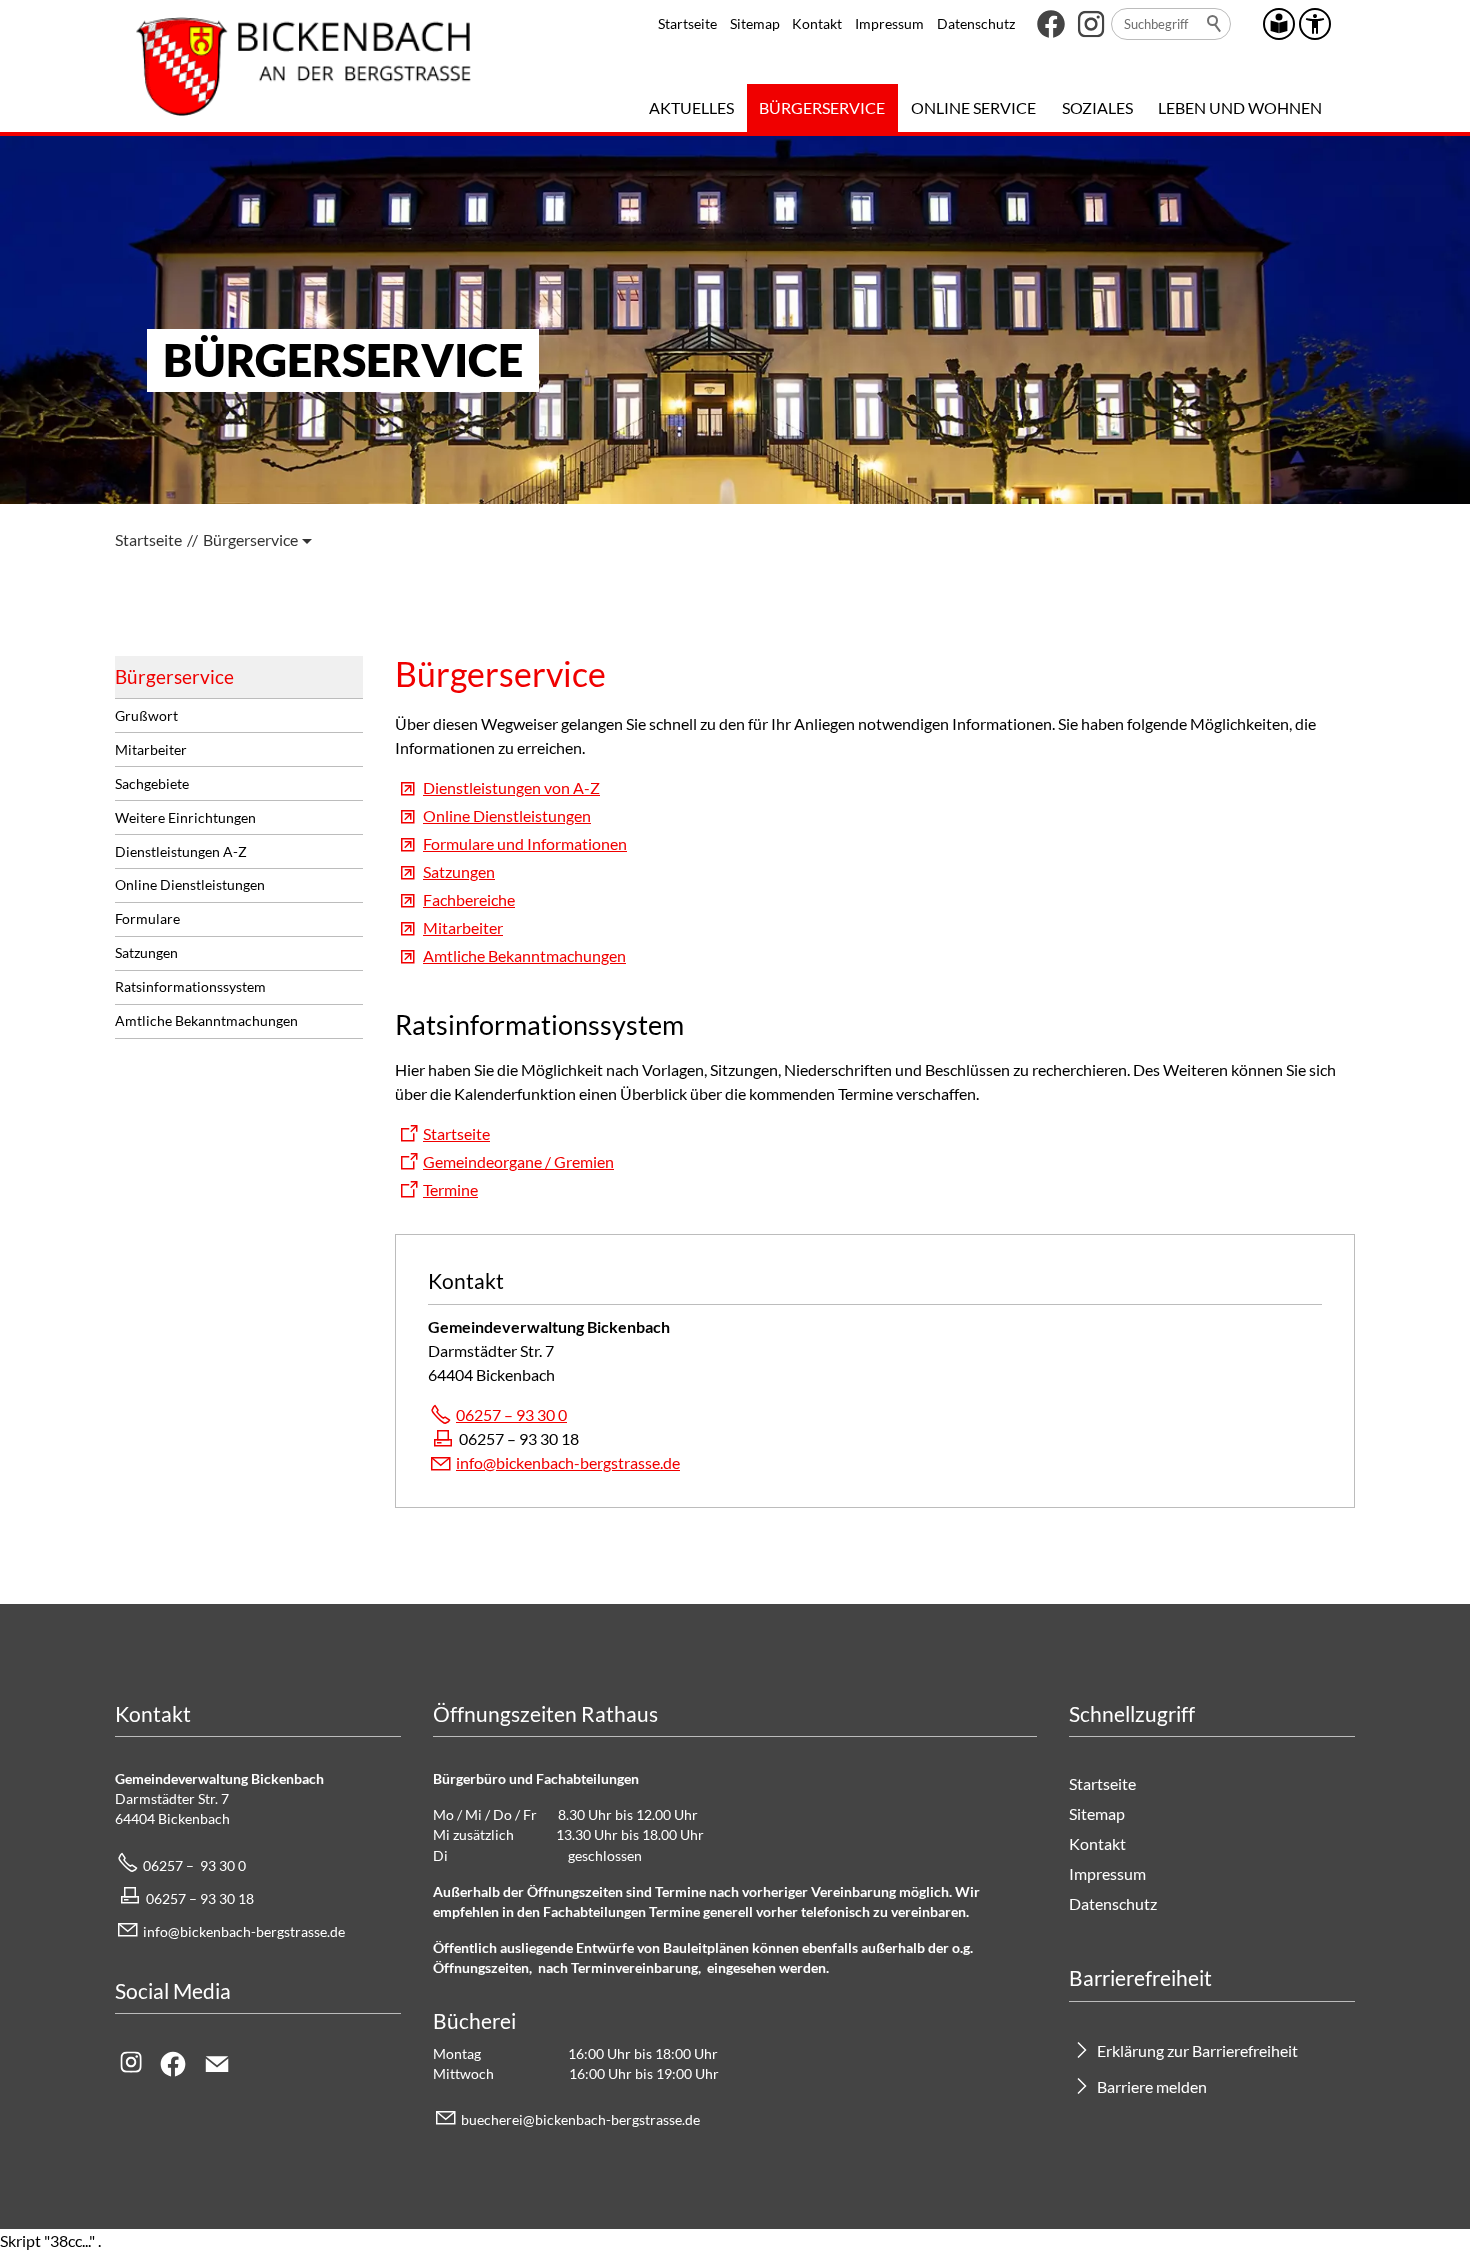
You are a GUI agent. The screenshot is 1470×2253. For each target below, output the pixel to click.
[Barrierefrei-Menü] (1315, 24)
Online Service (973, 107)
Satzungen (146, 952)
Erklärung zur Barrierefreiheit (1197, 2050)
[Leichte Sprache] (1279, 24)
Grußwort (146, 715)
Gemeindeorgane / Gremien (518, 1161)
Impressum (889, 23)
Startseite (687, 23)
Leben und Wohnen (1240, 107)
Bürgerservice (822, 107)
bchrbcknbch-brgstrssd (577, 2119)
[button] (1051, 24)
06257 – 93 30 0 (511, 1414)
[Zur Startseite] (303, 66)
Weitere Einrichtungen (185, 817)
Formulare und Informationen (525, 843)
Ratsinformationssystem (190, 986)
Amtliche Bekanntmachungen (206, 1020)
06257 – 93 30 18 (200, 1898)
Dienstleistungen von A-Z (511, 787)
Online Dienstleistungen (190, 884)
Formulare (147, 918)
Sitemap (755, 23)
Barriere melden (1152, 2086)
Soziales (1097, 107)
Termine (450, 1189)
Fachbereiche (469, 899)
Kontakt (817, 23)
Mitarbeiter (151, 749)
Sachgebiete (152, 783)
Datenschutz (976, 23)
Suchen (1215, 24)
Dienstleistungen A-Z (181, 851)
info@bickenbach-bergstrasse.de (568, 1462)
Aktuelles (691, 107)
